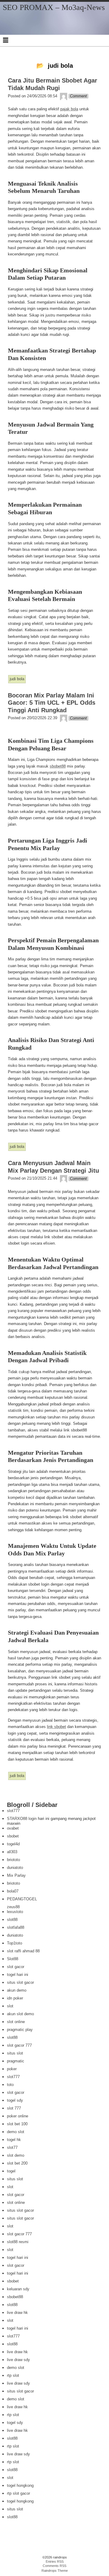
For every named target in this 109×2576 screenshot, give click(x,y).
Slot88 (13, 1959)
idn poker (15, 1998)
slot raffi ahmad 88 (23, 1951)
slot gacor (16, 1967)
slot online (16, 2022)
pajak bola (69, 109)
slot (10, 2006)
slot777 (13, 1811)
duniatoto (15, 1868)
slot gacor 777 (19, 2045)
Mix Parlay (16, 1875)
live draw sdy (18, 2360)
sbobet (13, 1836)
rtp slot (13, 2375)
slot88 (12, 1920)
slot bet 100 (17, 2124)
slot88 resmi (18, 2242)
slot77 (12, 2147)
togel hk (14, 2140)
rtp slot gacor (18, 2493)
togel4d (13, 1844)
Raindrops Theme (55, 2571)
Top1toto (15, 1943)
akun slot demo (20, 2014)
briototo (13, 1860)
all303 (12, 1852)
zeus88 (13, 1907)
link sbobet (56, 1727)
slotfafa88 (16, 1927)
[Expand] (5, 40)
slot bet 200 (17, 2163)
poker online (18, 2116)
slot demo (16, 2155)
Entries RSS (55, 2561)
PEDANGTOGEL (22, 1899)
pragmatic (16, 2061)
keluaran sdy (18, 2289)
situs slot (15, 2053)
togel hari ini (18, 1975)
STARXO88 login (22, 1819)
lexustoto (15, 1912)
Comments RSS (54, 2566)
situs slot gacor (20, 1982)
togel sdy (15, 2100)
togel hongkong (20, 2485)
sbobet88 (58, 766)
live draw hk (17, 2313)
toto (10, 2085)
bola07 (13, 1891)
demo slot (16, 2132)
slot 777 (14, 2108)
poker (12, 2069)
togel (11, 2171)
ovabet (13, 1828)
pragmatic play (20, 2030)
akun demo (17, 1990)
